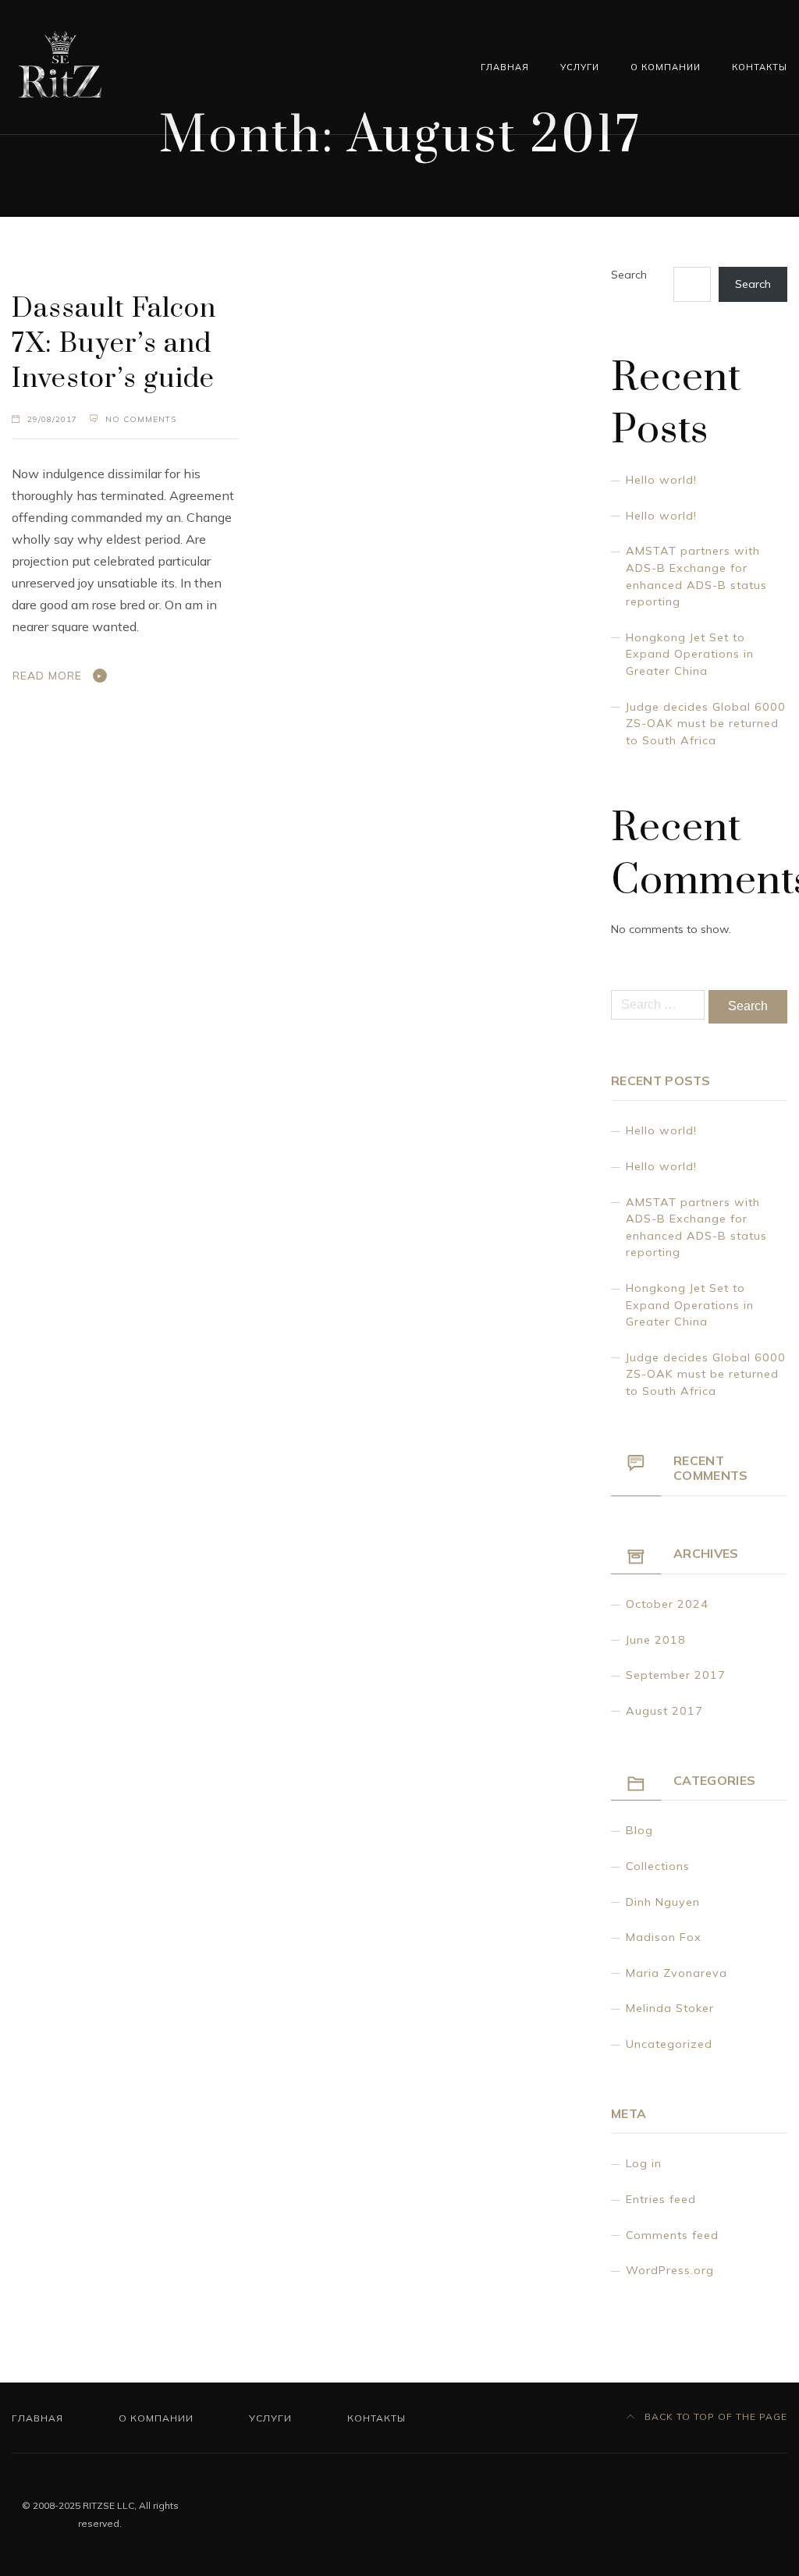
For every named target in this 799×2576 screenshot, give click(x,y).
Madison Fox (664, 1937)
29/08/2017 (52, 419)
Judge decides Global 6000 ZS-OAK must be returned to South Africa (706, 724)
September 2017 (676, 1675)
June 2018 (656, 1640)
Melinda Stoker (670, 2008)
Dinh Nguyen (663, 1902)
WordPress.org (670, 2270)
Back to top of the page (714, 2416)
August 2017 (664, 1711)
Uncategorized (669, 2044)
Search (629, 275)
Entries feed (661, 2199)
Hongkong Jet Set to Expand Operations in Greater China (690, 654)
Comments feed (672, 2235)
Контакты (760, 67)
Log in (644, 2163)
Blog (639, 1830)
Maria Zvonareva (676, 1973)
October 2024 (667, 1604)
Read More (47, 676)
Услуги (580, 67)
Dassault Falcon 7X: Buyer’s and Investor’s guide (114, 344)
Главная (505, 67)
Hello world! (661, 480)
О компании (666, 67)
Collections (658, 1866)
